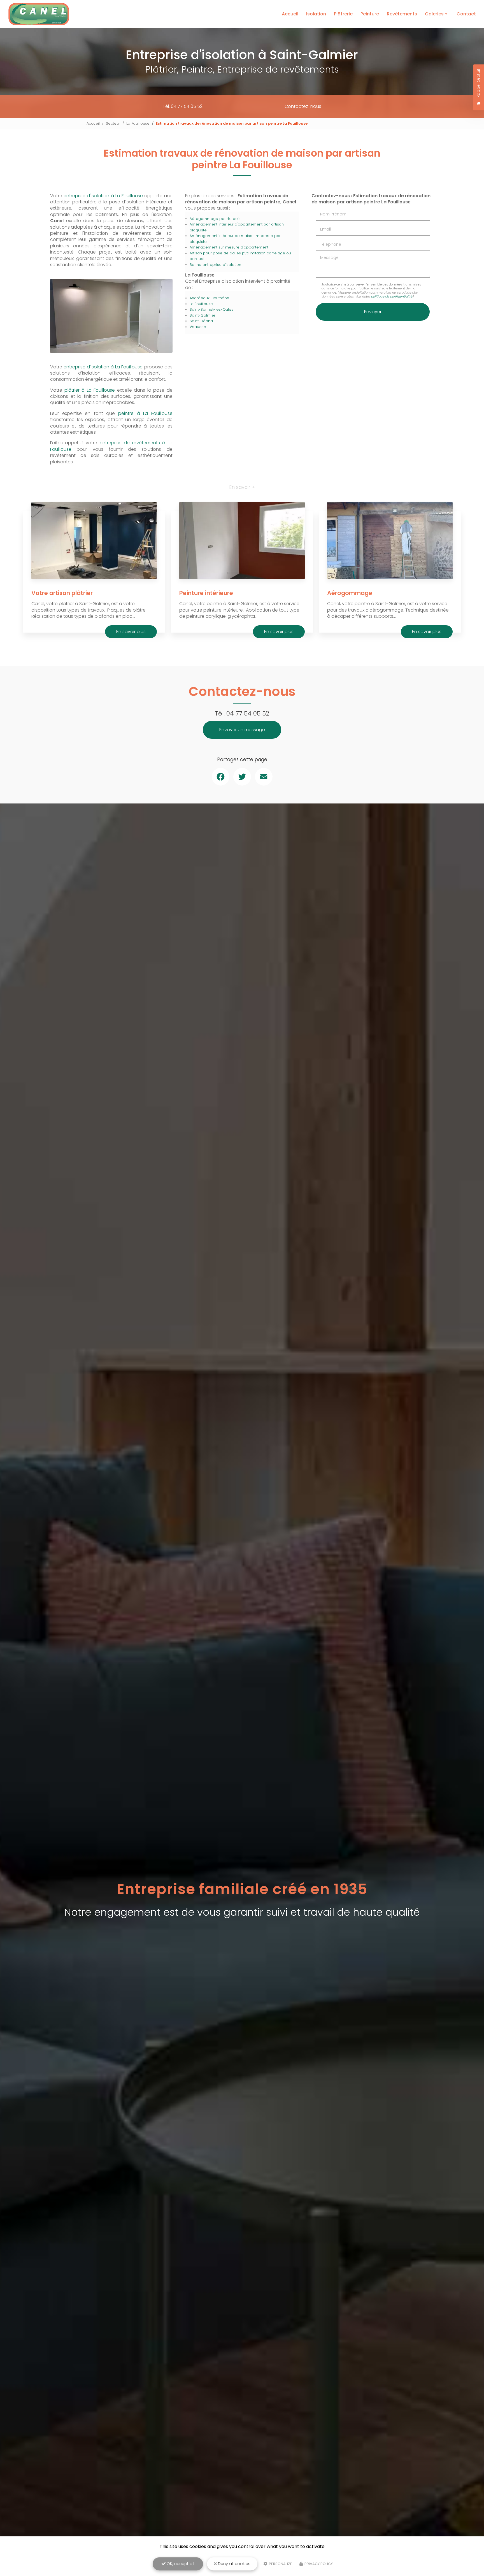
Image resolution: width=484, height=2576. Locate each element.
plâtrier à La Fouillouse (90, 390)
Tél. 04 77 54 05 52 (183, 106)
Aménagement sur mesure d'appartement (229, 247)
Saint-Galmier (203, 315)
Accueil (290, 14)
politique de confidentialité (392, 296)
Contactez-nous (303, 106)
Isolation (316, 14)
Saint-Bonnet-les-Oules (211, 309)
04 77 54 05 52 (248, 713)
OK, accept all (180, 2564)
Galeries (434, 14)
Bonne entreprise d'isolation (215, 265)
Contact (466, 14)
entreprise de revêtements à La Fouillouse (111, 446)
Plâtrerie (343, 14)
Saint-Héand (201, 321)
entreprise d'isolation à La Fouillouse (103, 196)
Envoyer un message (242, 730)
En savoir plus (131, 632)
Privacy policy (318, 2564)
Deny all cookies (234, 2564)
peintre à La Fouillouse (145, 413)
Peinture (370, 14)
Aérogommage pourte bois (215, 219)
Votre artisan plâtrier (62, 593)
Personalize (280, 2564)
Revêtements (402, 14)
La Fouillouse (138, 123)
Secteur (113, 123)
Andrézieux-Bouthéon (209, 298)
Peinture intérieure (206, 593)
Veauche (198, 327)
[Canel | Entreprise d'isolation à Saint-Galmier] (39, 14)
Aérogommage (350, 593)
